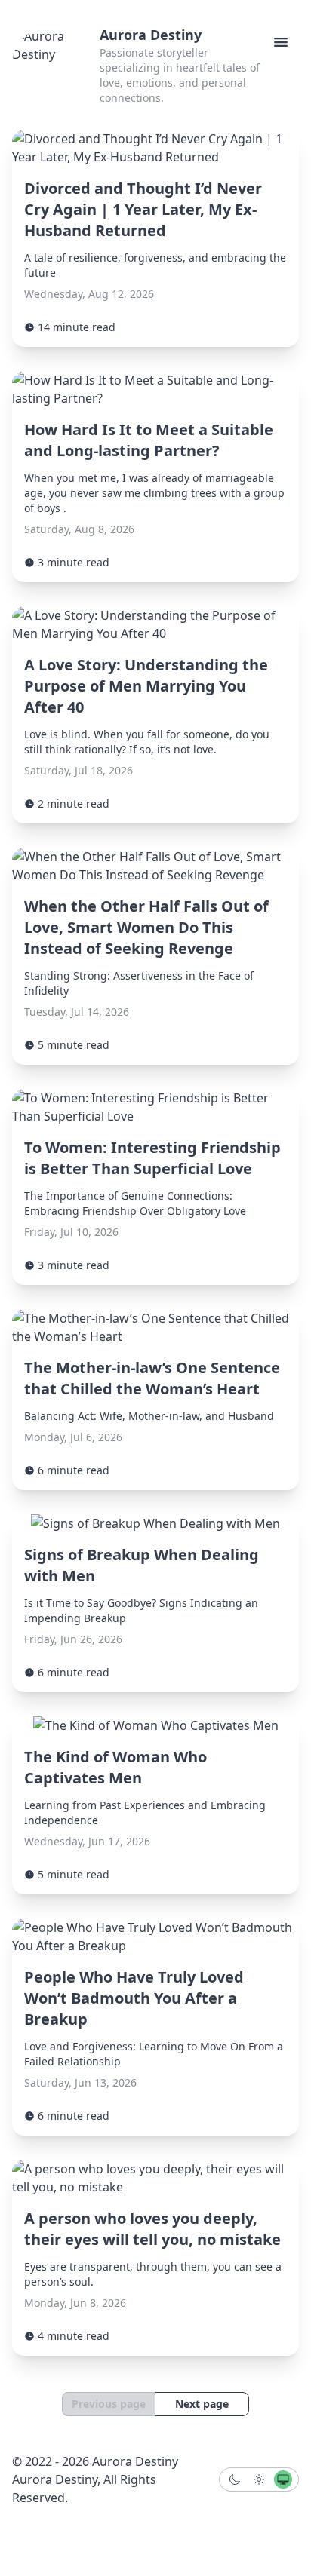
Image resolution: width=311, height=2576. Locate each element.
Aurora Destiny (151, 35)
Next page (202, 2404)
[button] (281, 42)
